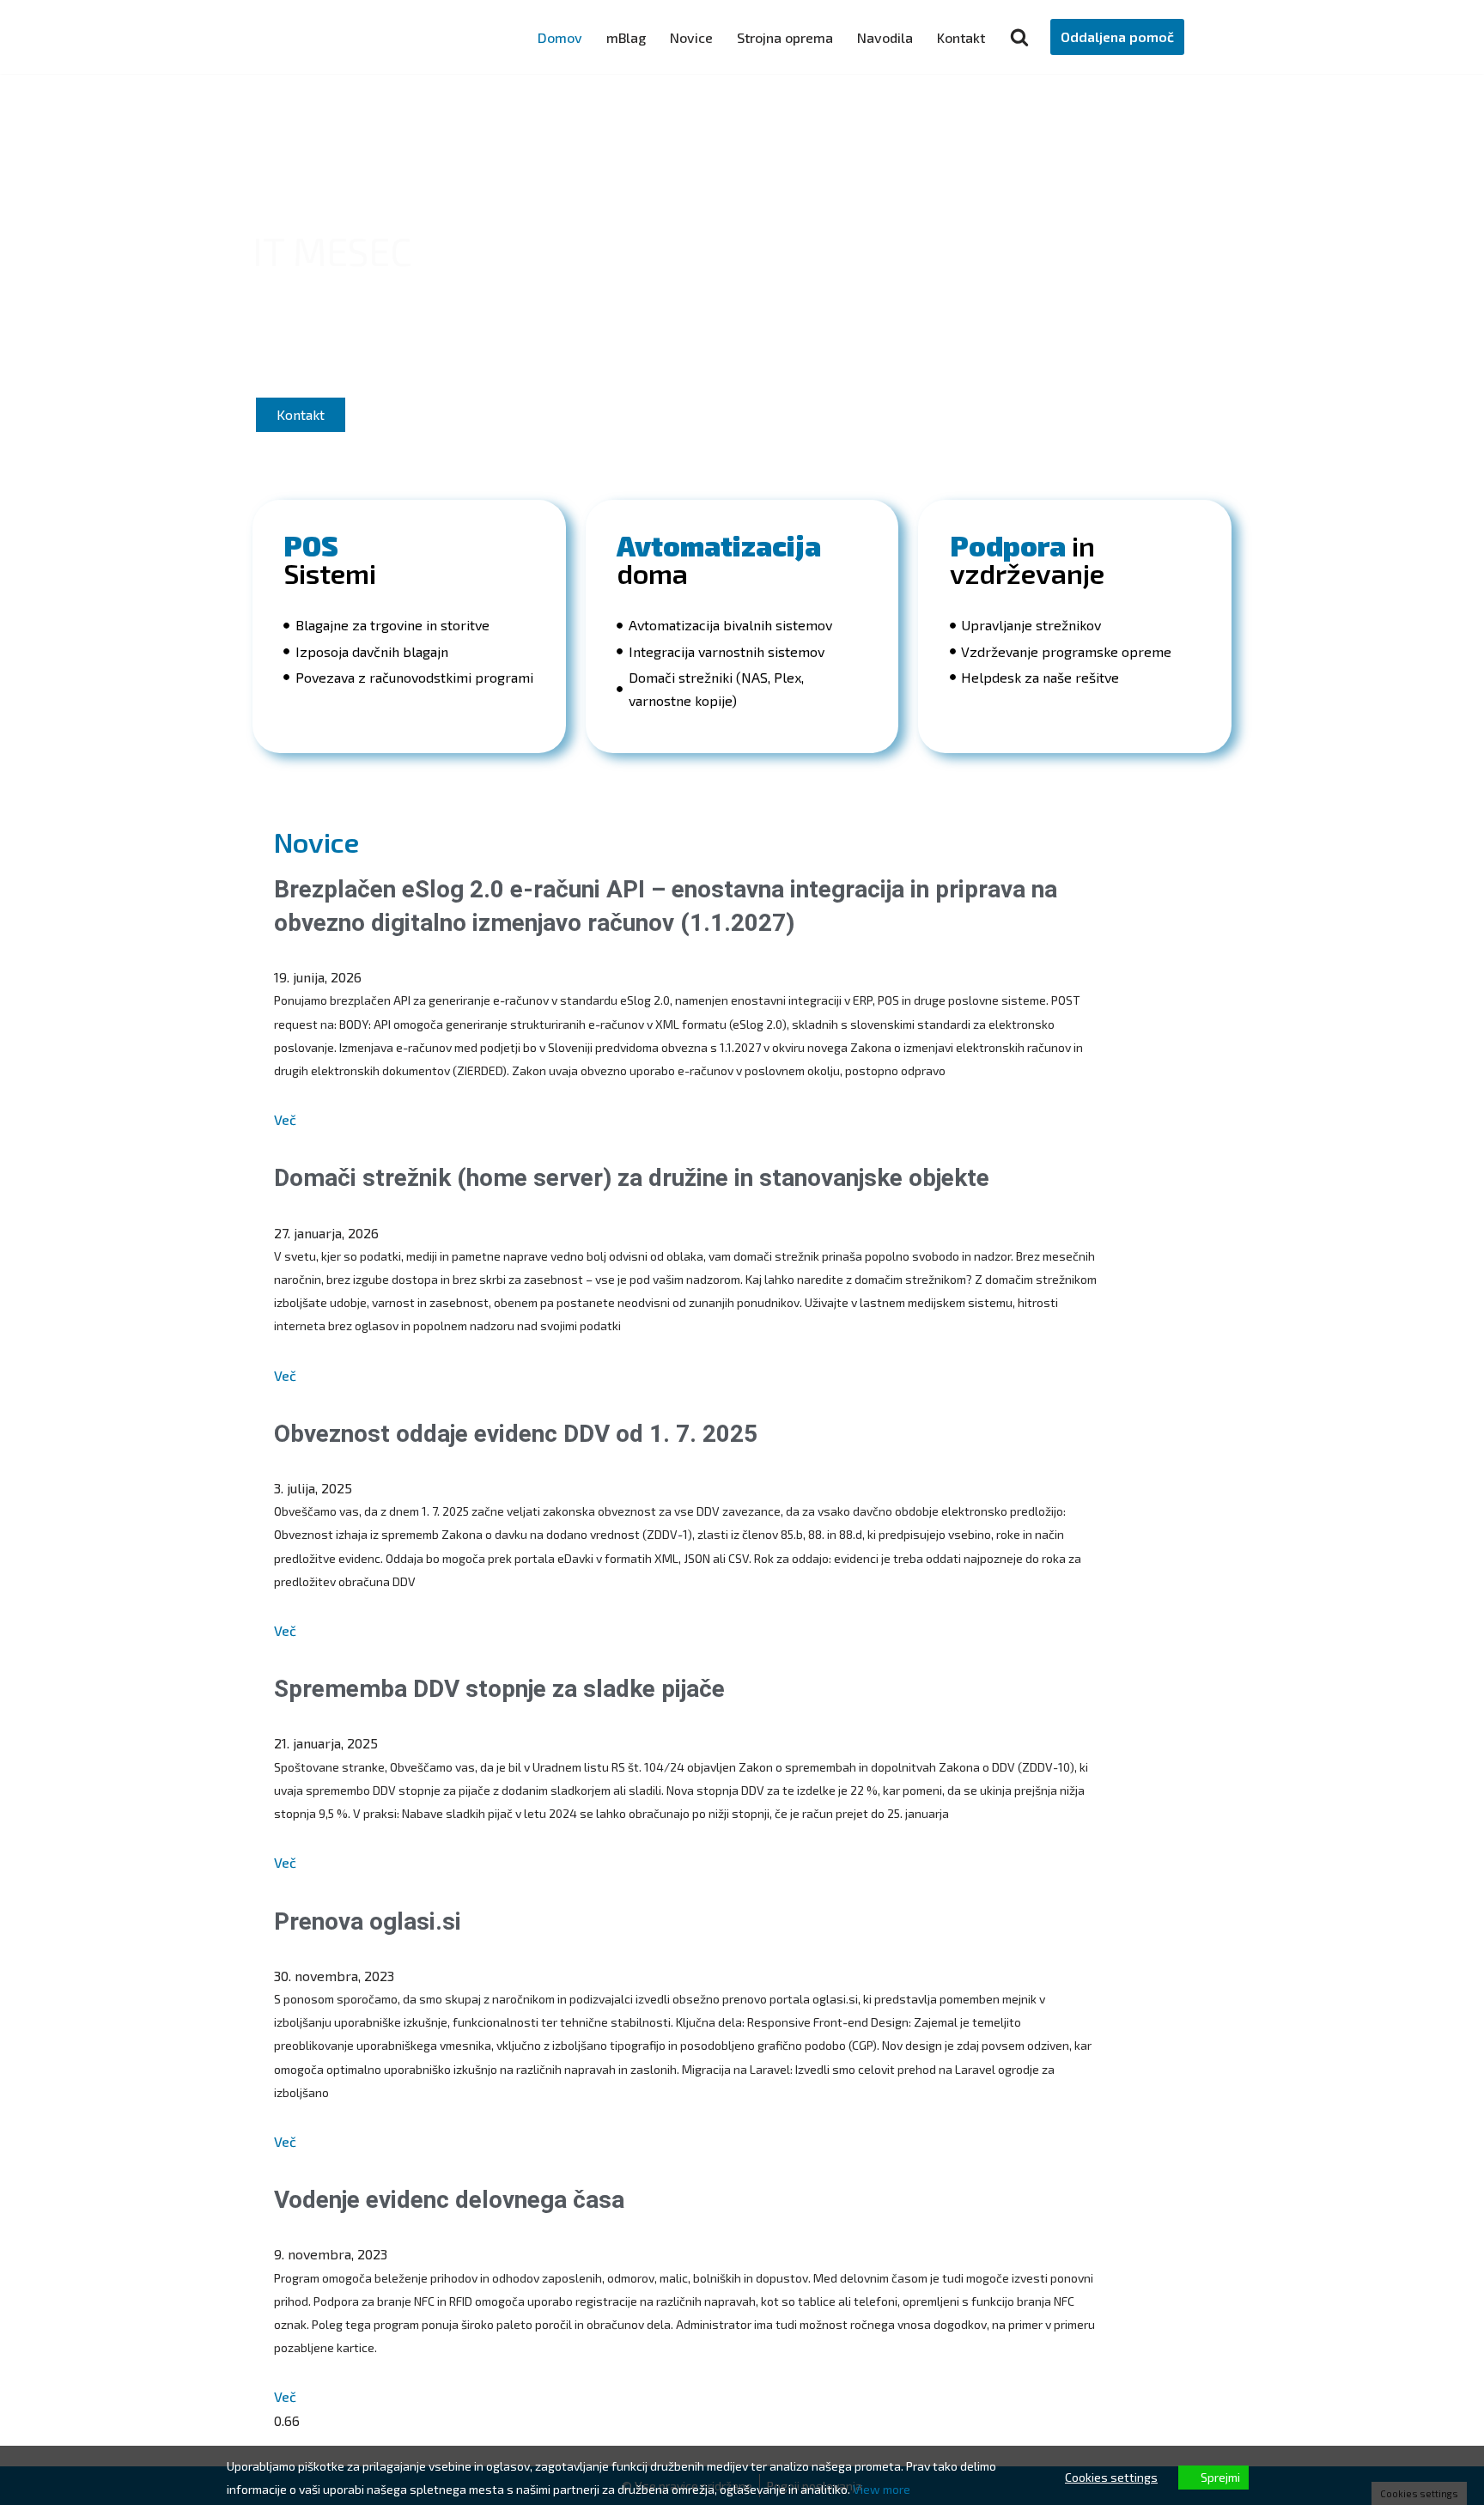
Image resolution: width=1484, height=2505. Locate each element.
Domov (560, 37)
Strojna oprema (785, 37)
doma (719, 559)
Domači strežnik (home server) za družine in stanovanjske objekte (632, 1178)
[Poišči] (1019, 37)
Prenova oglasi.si (368, 1921)
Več (285, 1119)
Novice (691, 37)
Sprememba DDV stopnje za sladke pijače (499, 1689)
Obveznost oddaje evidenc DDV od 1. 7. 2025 (516, 1434)
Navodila (885, 37)
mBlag (626, 37)
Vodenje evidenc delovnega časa (449, 2200)
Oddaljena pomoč (1117, 36)
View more (882, 2489)
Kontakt (961, 37)
